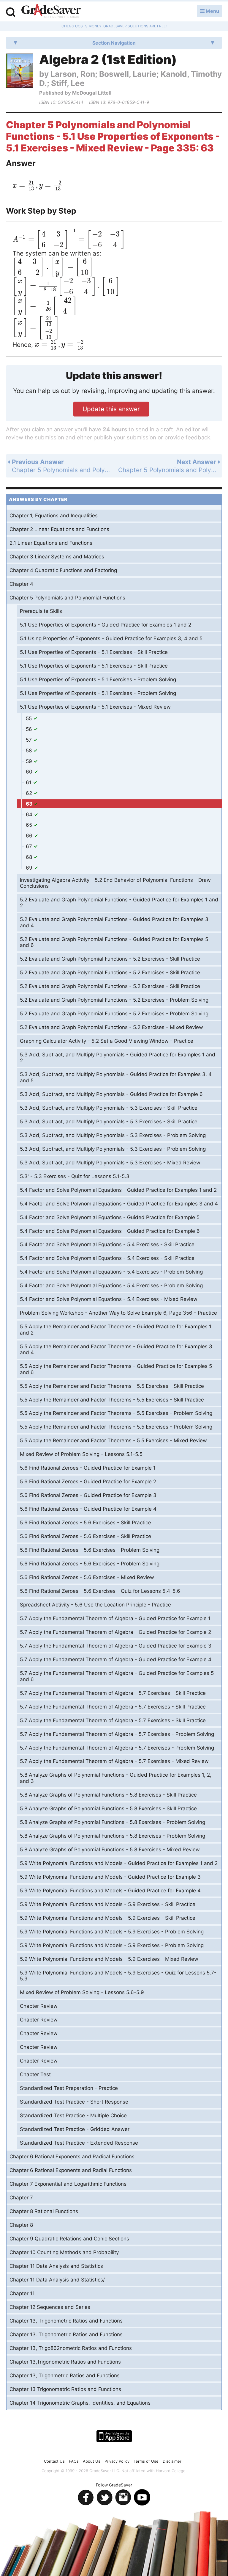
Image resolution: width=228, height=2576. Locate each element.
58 (30, 751)
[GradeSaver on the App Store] (114, 2436)
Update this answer (111, 409)
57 (30, 740)
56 (30, 729)
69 (30, 868)
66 (30, 836)
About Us (92, 2461)
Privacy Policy (117, 2461)
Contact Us (54, 2461)
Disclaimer (172, 2461)
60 (30, 772)
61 (29, 782)
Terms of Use (146, 2461)
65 (30, 825)
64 (30, 815)
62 (30, 793)
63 (30, 804)
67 (30, 846)
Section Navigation (114, 43)
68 (30, 857)
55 (30, 718)
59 (30, 761)
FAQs (74, 2461)
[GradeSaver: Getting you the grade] (51, 12)
